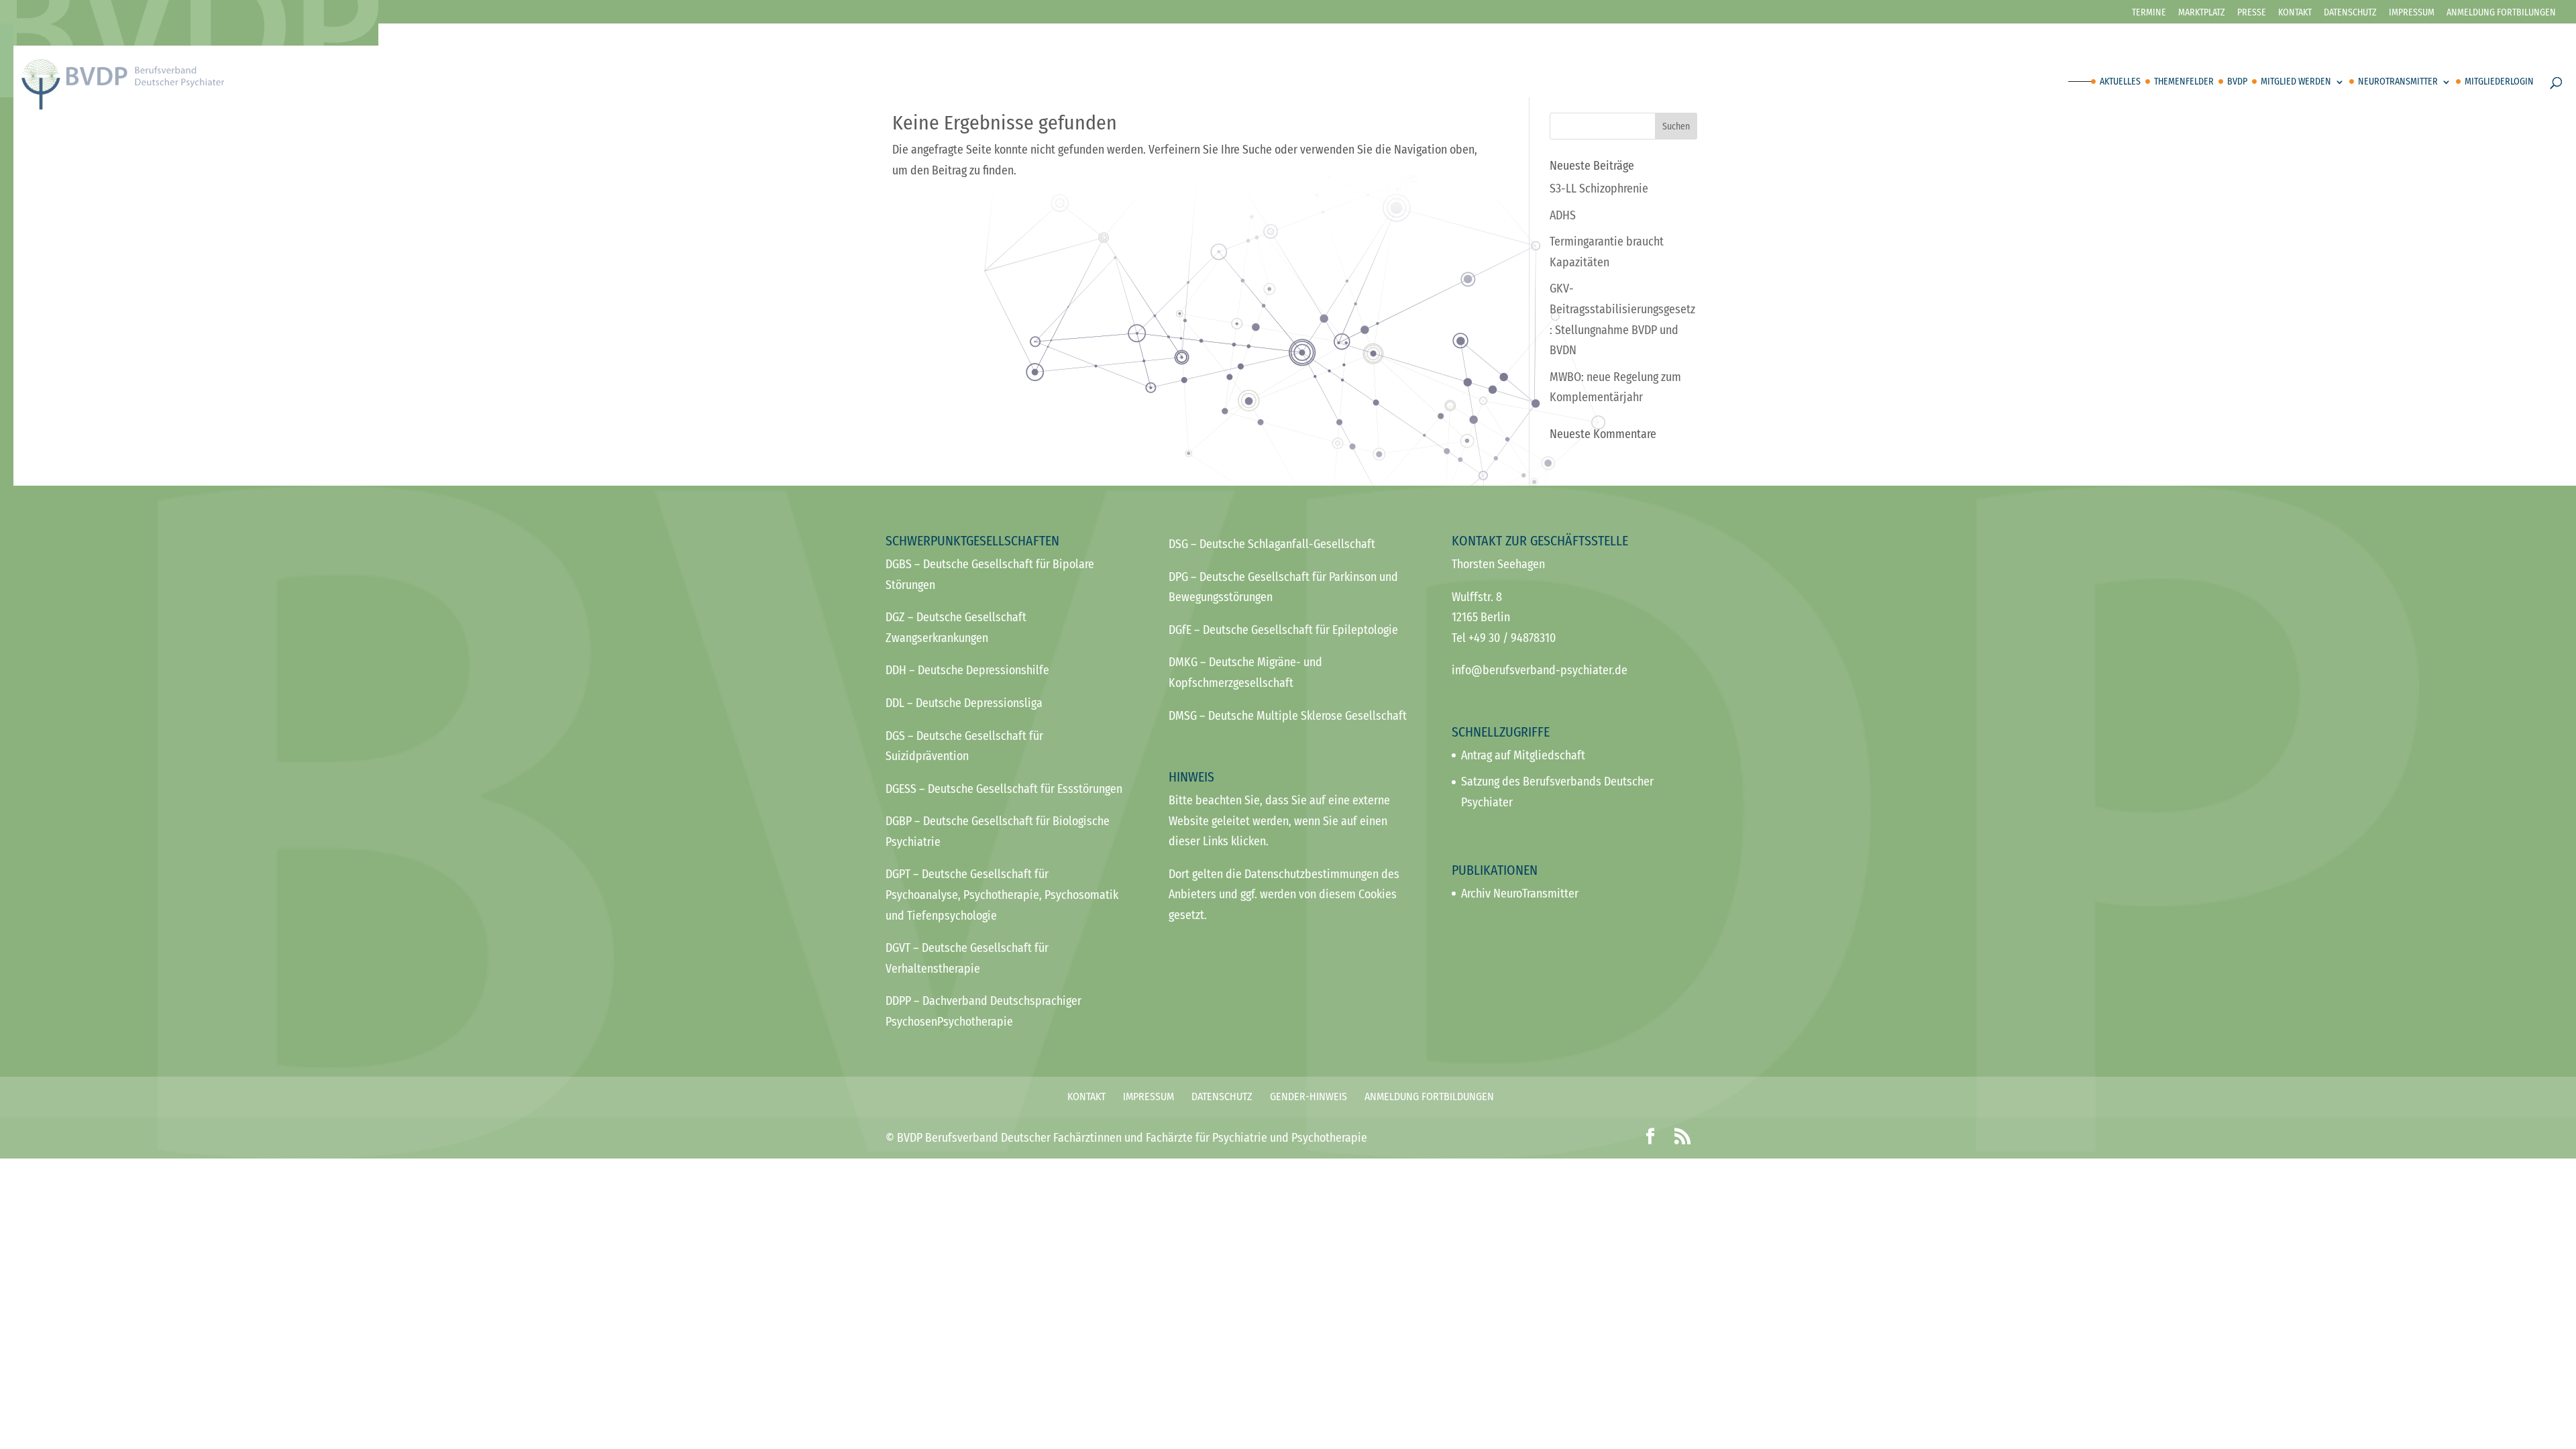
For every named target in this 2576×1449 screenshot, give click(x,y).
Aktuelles (2120, 82)
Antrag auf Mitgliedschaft (1523, 755)
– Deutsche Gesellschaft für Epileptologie (1283, 630)
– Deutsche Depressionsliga (964, 703)
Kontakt (2295, 13)
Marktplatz (2202, 13)
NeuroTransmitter (2398, 82)
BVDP (2237, 82)
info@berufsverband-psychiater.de (1540, 670)
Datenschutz (2350, 13)
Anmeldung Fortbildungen (1429, 1096)
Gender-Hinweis (1308, 1096)
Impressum (2412, 13)
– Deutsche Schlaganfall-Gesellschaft (1272, 544)
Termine (2149, 13)
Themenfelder (2184, 82)
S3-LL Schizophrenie (1599, 189)
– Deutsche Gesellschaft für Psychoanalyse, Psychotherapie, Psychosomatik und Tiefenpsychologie (1002, 895)
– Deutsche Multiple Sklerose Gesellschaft (1288, 716)
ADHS (1563, 215)
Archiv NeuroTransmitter (1520, 894)
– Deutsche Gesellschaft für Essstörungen (1004, 789)
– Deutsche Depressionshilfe (967, 670)
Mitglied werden (2296, 82)
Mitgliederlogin (2499, 82)
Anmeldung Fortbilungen (2501, 13)
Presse (2252, 13)
